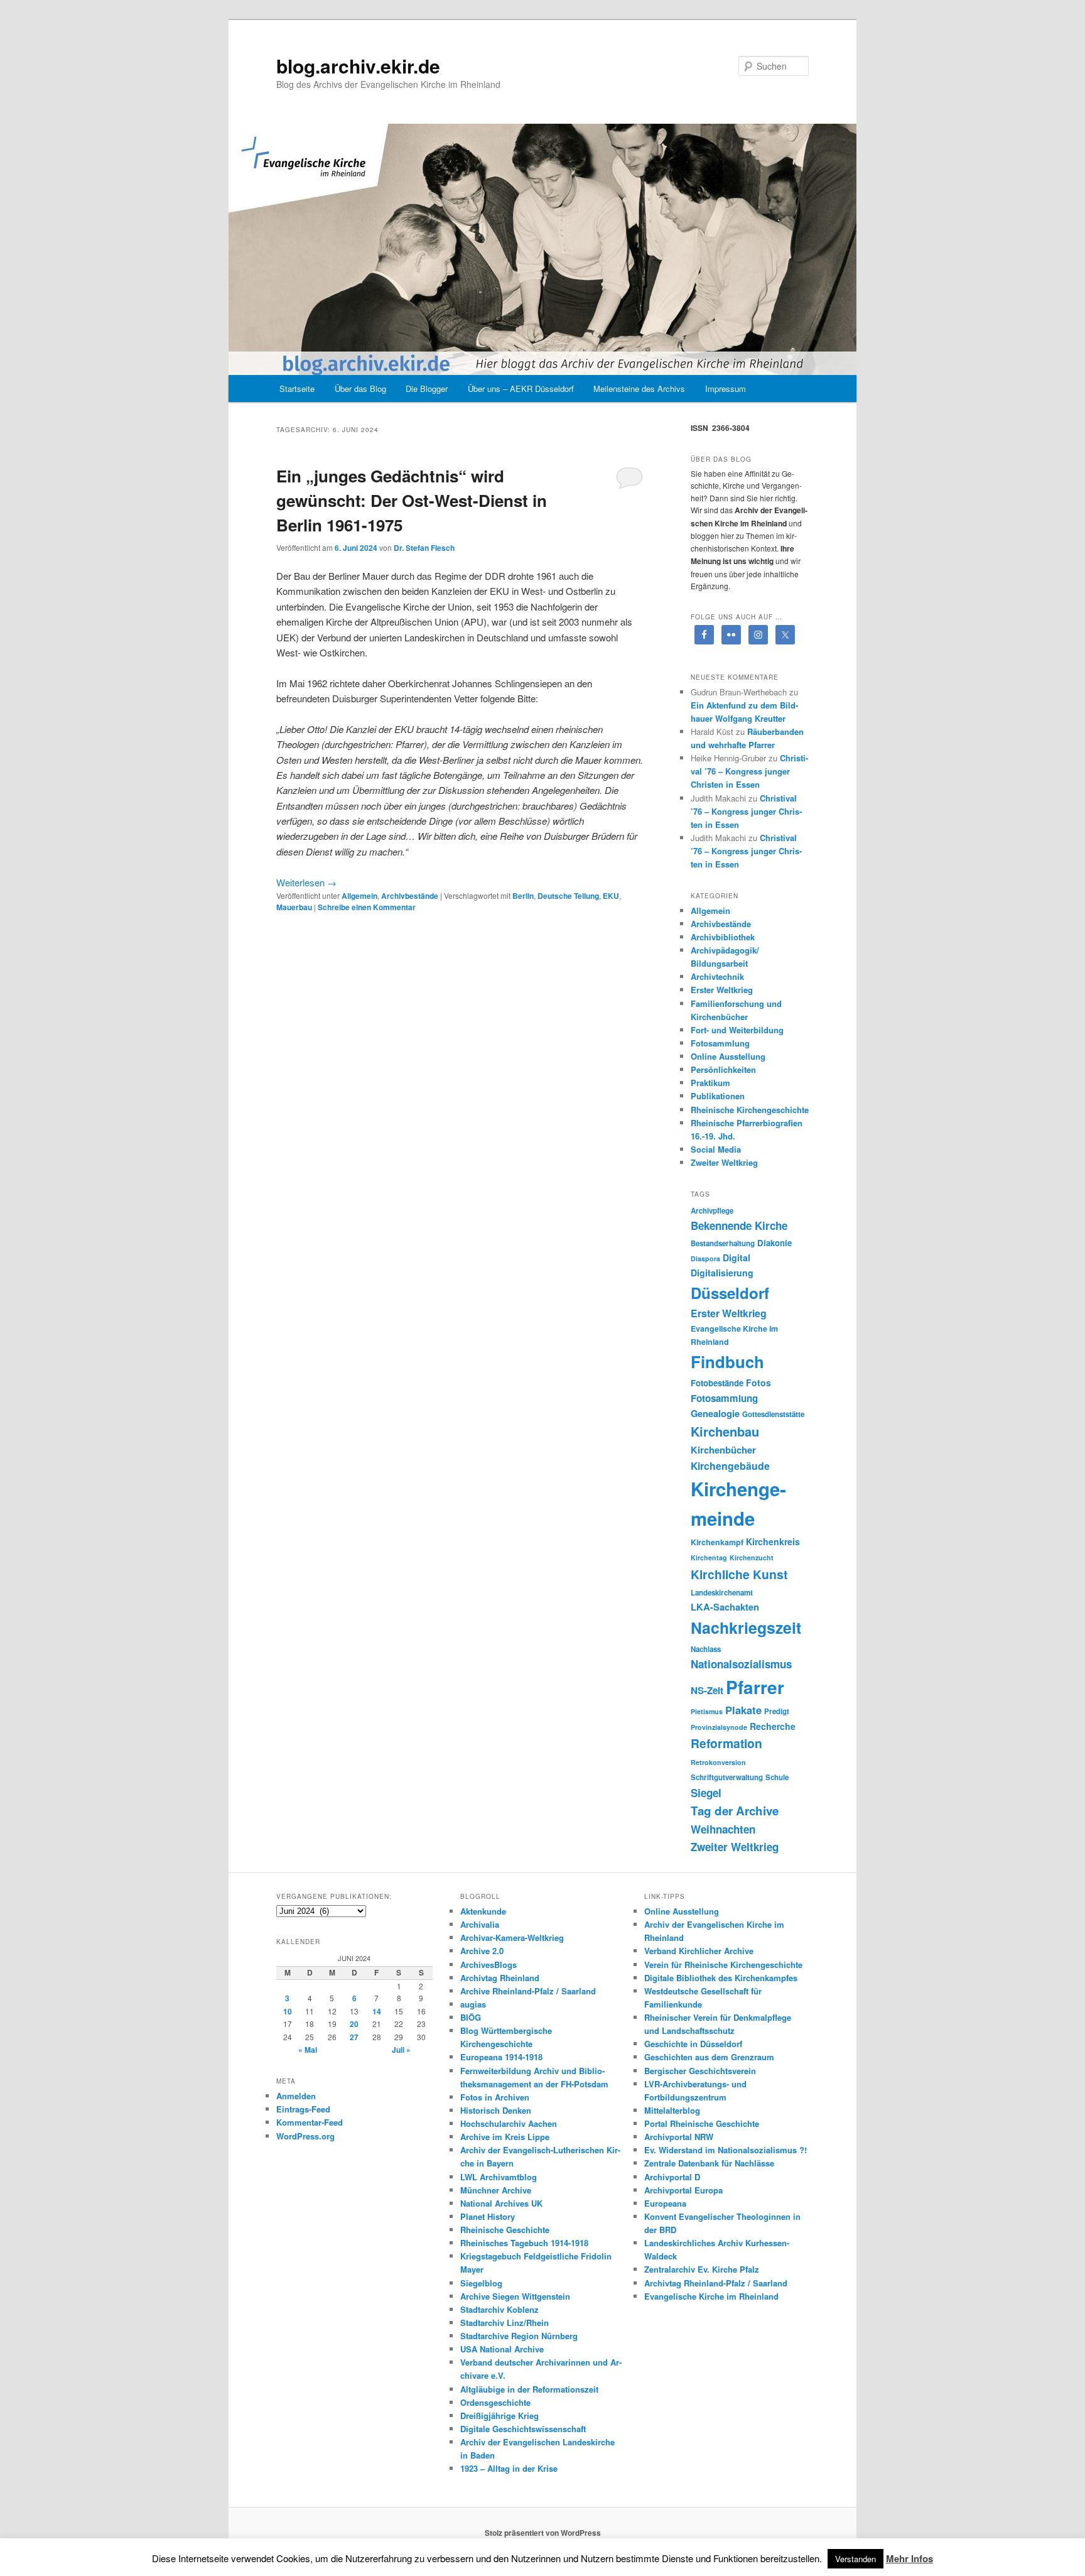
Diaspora (705, 1258)
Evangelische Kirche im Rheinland (711, 2296)
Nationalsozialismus (741, 1664)
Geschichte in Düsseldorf (693, 2044)
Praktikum (710, 1083)
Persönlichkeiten (723, 1069)
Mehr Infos (910, 2558)
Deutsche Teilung (568, 896)
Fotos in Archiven (495, 2097)
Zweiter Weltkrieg (724, 1162)
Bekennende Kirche (739, 1226)
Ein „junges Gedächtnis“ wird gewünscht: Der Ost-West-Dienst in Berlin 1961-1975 (412, 500)
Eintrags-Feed (303, 2109)
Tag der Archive (735, 1811)
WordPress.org (305, 2136)
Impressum (726, 389)
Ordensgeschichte (495, 2402)
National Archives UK (501, 2203)
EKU (611, 896)
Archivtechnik (717, 976)
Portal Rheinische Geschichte (702, 2123)
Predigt (777, 1711)
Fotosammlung (720, 1043)
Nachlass (706, 1649)
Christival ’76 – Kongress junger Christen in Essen (749, 771)
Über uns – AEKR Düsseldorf (521, 389)
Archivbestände (410, 896)
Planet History (488, 2216)
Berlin (523, 896)
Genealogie (715, 1413)
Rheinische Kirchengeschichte (750, 1110)
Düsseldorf (730, 1293)
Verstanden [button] (856, 2559)
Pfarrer (755, 1687)
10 (288, 2011)
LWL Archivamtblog (499, 2177)
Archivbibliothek (723, 937)
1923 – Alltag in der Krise (509, 2468)
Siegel (706, 1793)
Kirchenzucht (752, 1557)
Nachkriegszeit (746, 1628)
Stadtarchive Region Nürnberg (519, 2336)
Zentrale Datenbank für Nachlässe (709, 2163)
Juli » (401, 2050)
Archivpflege (712, 1211)
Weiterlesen (306, 882)
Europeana (665, 2203)
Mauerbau (294, 907)
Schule (777, 1777)
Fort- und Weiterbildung (737, 1030)
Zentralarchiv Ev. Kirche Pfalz (702, 2269)
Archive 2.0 (482, 1951)
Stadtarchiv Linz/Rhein (505, 2323)
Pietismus (707, 1711)
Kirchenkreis (773, 1541)
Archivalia (480, 1924)
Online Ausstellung (728, 1056)
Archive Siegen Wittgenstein (515, 2296)
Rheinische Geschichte (505, 2230)
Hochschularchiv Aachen (509, 2123)
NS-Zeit (707, 1690)
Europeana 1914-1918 (501, 2057)
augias (473, 2004)
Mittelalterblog (672, 2110)
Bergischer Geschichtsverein (700, 2071)
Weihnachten (723, 1829)
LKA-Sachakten (725, 1607)
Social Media (716, 1149)
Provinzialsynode (719, 1727)
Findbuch (727, 1361)
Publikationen (718, 1096)
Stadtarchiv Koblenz (499, 2309)
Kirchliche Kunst (739, 1574)
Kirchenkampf (717, 1542)
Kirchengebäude (730, 1466)
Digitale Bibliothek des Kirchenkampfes (721, 1978)
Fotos (758, 1383)
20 (354, 2024)
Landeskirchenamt (722, 1593)
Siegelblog (481, 2283)
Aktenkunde (483, 1911)
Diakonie (775, 1243)
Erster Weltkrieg (722, 990)
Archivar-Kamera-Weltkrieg (512, 1937)
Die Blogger (427, 389)
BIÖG (471, 2017)
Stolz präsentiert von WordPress (543, 2533)
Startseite (297, 389)
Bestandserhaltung (723, 1243)
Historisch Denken (496, 2110)
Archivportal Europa (683, 2190)
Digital (737, 1258)
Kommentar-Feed (310, 2122)
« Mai (308, 2050)
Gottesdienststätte (773, 1414)
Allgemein (359, 896)
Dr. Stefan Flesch (424, 548)
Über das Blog (360, 389)
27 (354, 2037)
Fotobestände (717, 1383)
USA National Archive (502, 2349)
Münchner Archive (496, 2190)
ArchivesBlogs (489, 1965)
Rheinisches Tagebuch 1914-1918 (524, 2243)
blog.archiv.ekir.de (358, 66)
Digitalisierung (722, 1273)
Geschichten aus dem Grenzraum (709, 2057)
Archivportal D (672, 2177)
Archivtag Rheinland (500, 1978)
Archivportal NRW (679, 2137)
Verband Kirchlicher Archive (699, 1951)
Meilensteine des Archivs (639, 389)
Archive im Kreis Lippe (505, 2137)
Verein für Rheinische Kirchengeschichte (723, 1965)
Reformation (726, 1743)
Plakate (743, 1710)
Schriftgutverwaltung (727, 1777)
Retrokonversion (718, 1762)
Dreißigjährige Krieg (499, 2416)
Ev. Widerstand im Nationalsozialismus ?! (726, 2150)
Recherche (773, 1726)
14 (377, 2011)
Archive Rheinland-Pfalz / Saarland (528, 1991)
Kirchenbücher (723, 1450)
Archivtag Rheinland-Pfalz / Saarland (716, 2283)
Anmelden (296, 2096)
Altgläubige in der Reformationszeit (529, 2389)
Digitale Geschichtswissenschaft (523, 2429)
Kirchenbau (725, 1431)
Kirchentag (709, 1557)
